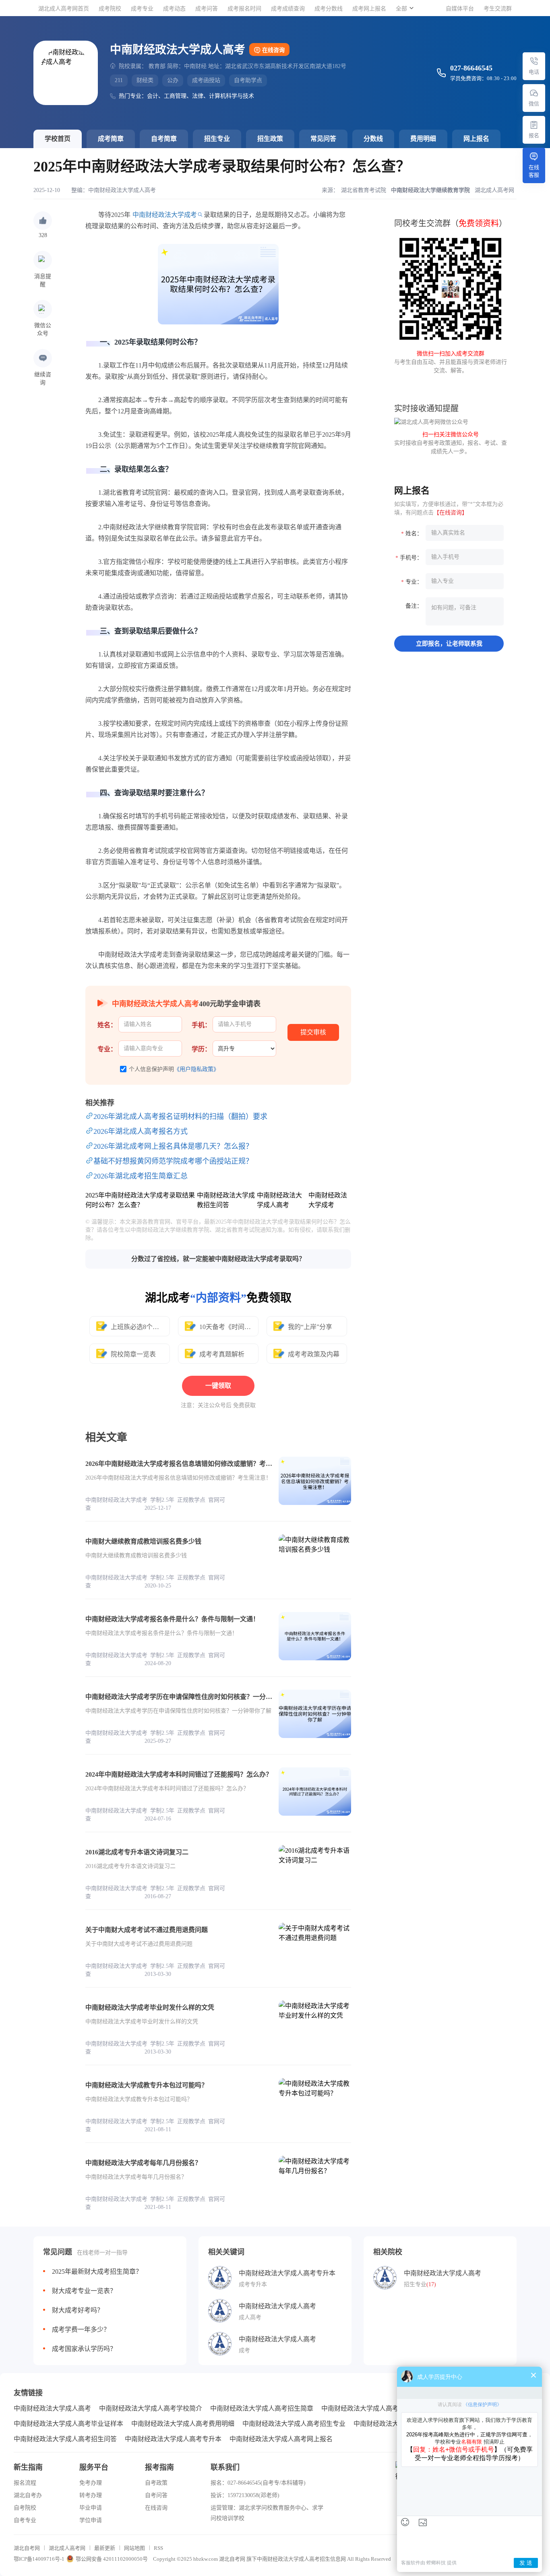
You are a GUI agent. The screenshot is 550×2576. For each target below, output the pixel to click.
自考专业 (25, 2520)
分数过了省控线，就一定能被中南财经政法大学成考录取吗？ (218, 1259)
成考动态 (174, 9)
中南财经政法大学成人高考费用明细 (183, 2424)
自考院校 (25, 2508)
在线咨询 (273, 50)
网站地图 (134, 2548)
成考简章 (111, 139)
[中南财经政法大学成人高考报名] (534, 125)
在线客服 (534, 171)
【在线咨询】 (451, 513)
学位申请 (91, 2520)
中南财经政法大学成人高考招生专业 (294, 2424)
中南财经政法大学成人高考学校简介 (151, 2408)
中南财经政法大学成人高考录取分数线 (376, 2408)
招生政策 (270, 139)
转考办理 (91, 2495)
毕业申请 (91, 2508)
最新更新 (105, 2548)
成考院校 (110, 9)
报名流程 (25, 2483)
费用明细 (423, 139)
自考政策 (156, 2483)
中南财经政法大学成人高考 (122, 190)
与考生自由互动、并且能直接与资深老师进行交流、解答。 (451, 362)
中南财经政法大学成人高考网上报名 (281, 2439)
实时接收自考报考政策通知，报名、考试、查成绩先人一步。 (451, 443)
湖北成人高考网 (67, 2548)
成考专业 (142, 9)
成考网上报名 (369, 9)
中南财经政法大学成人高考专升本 (173, 2439)
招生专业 (217, 139)
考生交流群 (498, 9)
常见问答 (323, 139)
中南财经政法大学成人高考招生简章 (262, 2408)
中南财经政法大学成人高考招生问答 (65, 2439)
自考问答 (156, 2495)
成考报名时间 (244, 9)
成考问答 (207, 9)
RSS (158, 2548)
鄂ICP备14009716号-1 (39, 2559)
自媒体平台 (460, 9)
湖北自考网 (27, 2548)
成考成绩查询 (288, 9)
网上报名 (476, 139)
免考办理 (91, 2483)
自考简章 (164, 139)
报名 (534, 135)
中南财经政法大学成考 (165, 215)
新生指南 (28, 2467)
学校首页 (58, 139)
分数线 (373, 139)
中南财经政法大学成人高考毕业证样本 (68, 2424)
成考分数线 (329, 9)
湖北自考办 (28, 2495)
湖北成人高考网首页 (64, 9)
